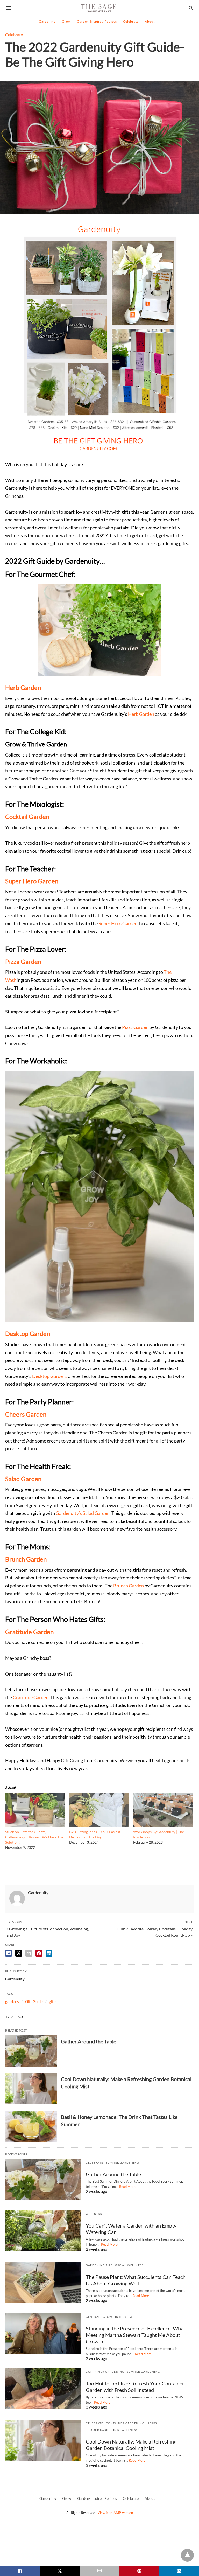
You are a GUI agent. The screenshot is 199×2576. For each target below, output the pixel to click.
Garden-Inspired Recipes (97, 21)
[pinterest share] (39, 1953)
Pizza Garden (23, 961)
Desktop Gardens (50, 1376)
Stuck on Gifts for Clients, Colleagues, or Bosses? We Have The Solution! (34, 1837)
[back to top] (187, 2555)
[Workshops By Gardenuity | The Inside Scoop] (163, 1825)
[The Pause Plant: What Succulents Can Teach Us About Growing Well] (43, 2282)
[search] (191, 8)
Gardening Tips (99, 2265)
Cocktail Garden (27, 817)
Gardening (47, 21)
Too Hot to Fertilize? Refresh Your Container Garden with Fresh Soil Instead (135, 2387)
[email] (99, 2571)
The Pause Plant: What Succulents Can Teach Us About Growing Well (136, 2280)
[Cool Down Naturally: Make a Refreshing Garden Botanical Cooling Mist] (31, 2089)
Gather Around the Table (88, 2041)
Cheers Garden (26, 1414)
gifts (53, 2001)
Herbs (152, 2423)
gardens (12, 2001)
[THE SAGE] (99, 8)
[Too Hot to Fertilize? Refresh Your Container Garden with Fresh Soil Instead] (43, 2389)
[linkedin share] (49, 1953)
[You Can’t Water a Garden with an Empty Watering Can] (43, 2231)
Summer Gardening (123, 2162)
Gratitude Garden (29, 1632)
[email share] (29, 1953)
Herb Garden (23, 687)
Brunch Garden (26, 1559)
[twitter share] (19, 1953)
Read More (127, 2187)
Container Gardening (105, 2372)
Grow (66, 21)
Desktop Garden (28, 1333)
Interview (124, 2317)
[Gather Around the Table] (31, 2051)
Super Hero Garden (32, 881)
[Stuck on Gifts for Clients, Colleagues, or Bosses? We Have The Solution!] (35, 1825)
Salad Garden (23, 1479)
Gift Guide (34, 2001)
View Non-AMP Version (115, 2513)
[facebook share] (9, 1953)
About (150, 21)
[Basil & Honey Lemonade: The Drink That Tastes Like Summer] (31, 2126)
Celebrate (131, 21)
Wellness (94, 2214)
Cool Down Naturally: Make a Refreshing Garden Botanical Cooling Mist (131, 2445)
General (93, 2317)
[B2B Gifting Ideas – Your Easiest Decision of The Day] (99, 1825)
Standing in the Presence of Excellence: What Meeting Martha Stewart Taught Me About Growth (136, 2335)
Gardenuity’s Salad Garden (83, 1513)
